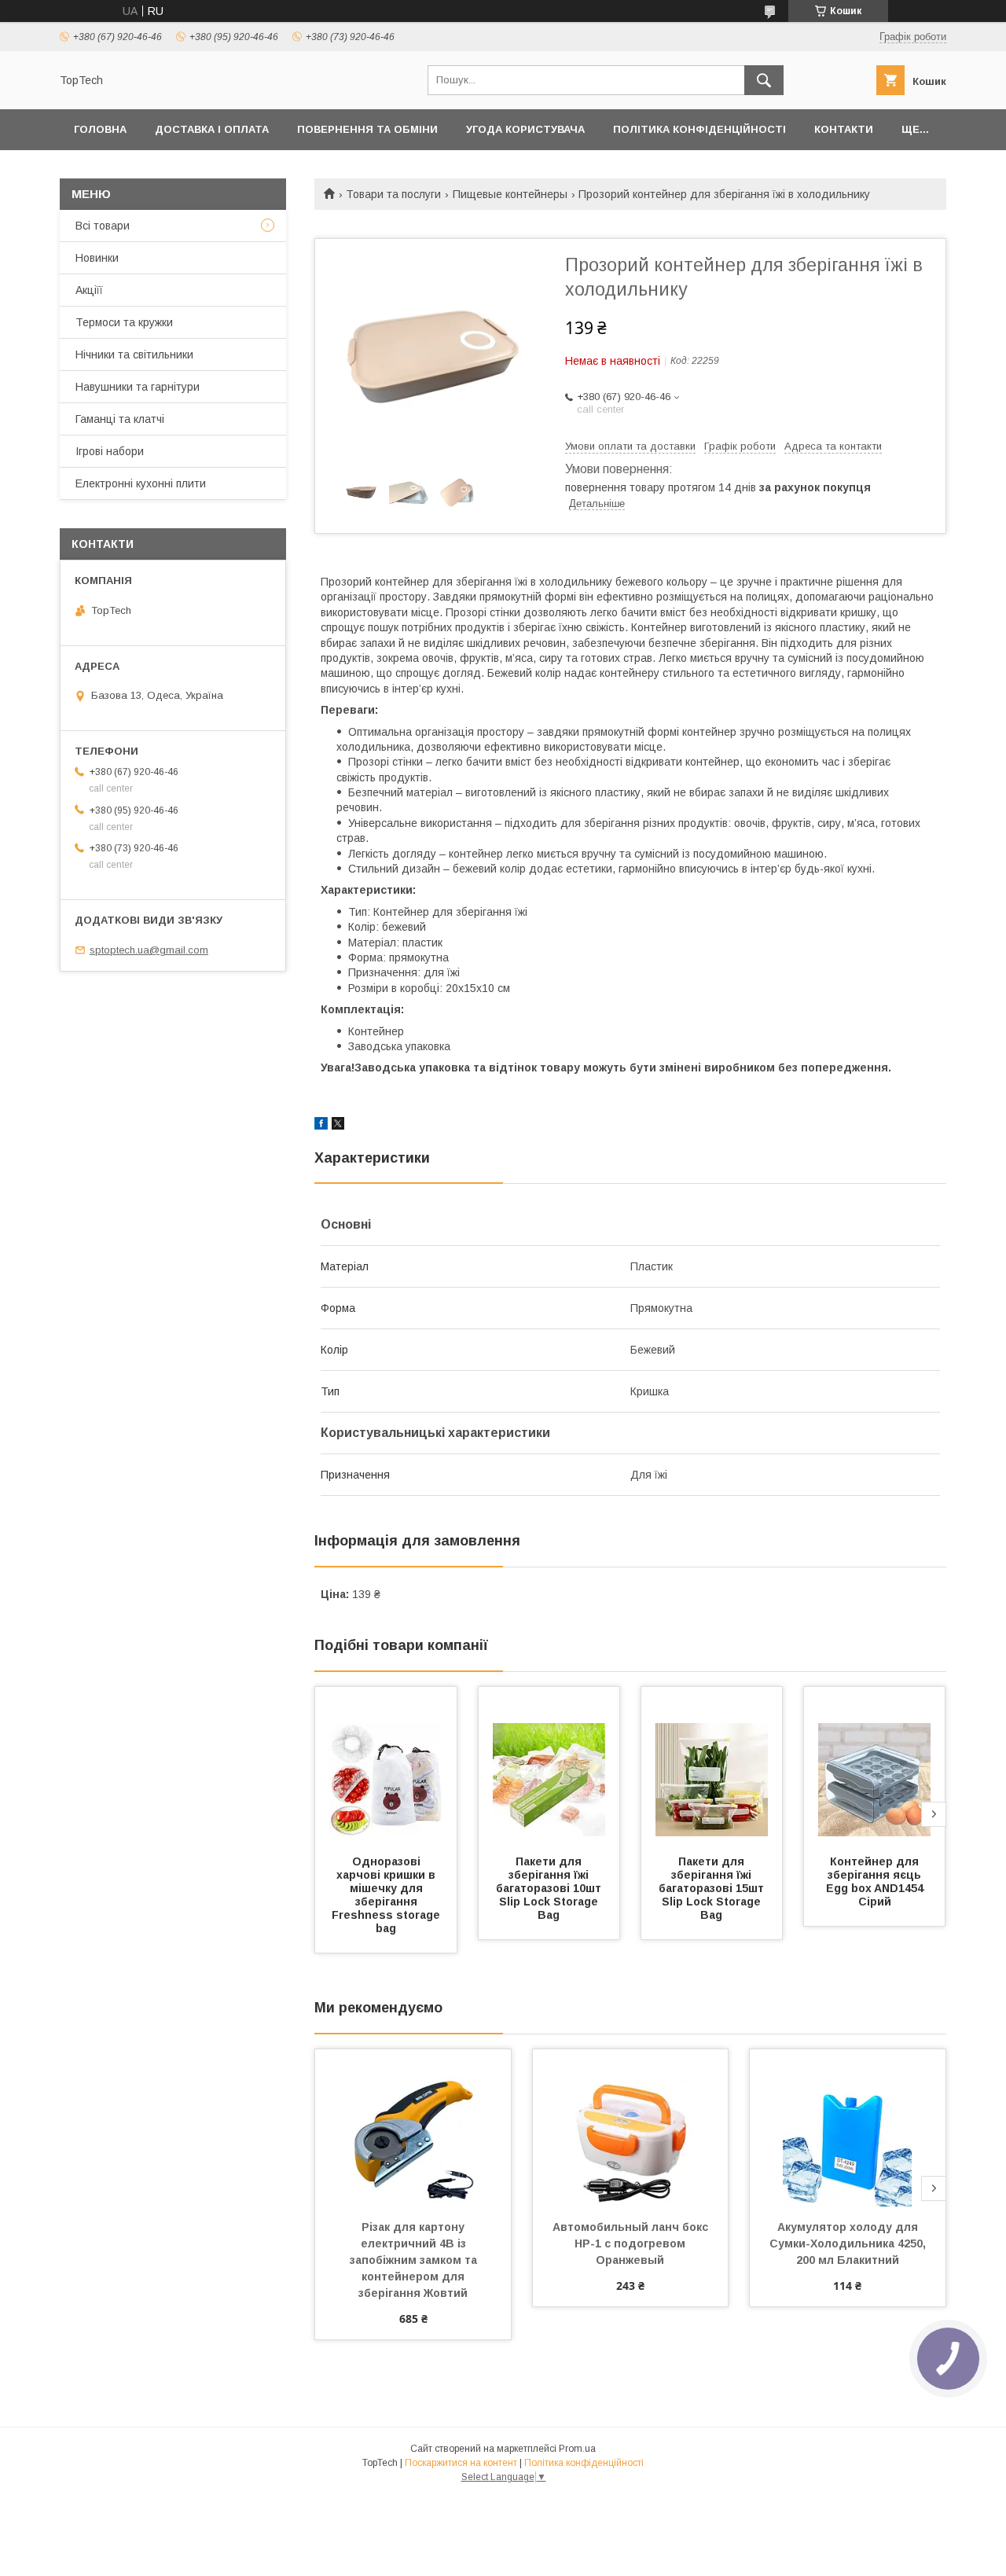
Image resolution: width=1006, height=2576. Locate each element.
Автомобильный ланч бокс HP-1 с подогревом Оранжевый (632, 2243)
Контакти (844, 129)
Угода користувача (525, 129)
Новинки (97, 258)
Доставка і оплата (212, 129)
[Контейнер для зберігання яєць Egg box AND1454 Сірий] (875, 1766)
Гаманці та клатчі (120, 419)
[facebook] (321, 1126)
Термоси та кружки (124, 322)
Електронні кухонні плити (141, 483)
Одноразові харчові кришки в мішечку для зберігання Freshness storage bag (387, 1895)
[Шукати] (764, 80)
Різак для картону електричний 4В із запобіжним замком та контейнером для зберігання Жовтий (415, 2260)
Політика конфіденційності (699, 129)
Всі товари (103, 226)
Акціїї (89, 290)
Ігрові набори (110, 451)
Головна (100, 129)
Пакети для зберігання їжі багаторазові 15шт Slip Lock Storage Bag (713, 1888)
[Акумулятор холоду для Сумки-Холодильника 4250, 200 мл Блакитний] (848, 2128)
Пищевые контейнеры (510, 194)
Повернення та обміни (367, 129)
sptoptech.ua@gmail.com (149, 950)
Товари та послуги (393, 194)
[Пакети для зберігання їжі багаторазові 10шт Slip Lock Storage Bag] (549, 1766)
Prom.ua (577, 2449)
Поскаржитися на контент (461, 2463)
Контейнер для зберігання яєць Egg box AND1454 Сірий (876, 1881)
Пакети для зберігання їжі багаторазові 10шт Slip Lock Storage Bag (550, 1888)
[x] (338, 1126)
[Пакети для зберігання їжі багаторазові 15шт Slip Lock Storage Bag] (712, 1766)
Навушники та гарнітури (138, 387)
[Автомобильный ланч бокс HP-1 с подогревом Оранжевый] (631, 2128)
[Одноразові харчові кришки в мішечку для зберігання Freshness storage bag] (386, 1766)
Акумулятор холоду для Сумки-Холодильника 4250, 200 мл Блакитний (849, 2243)
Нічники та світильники (134, 355)
